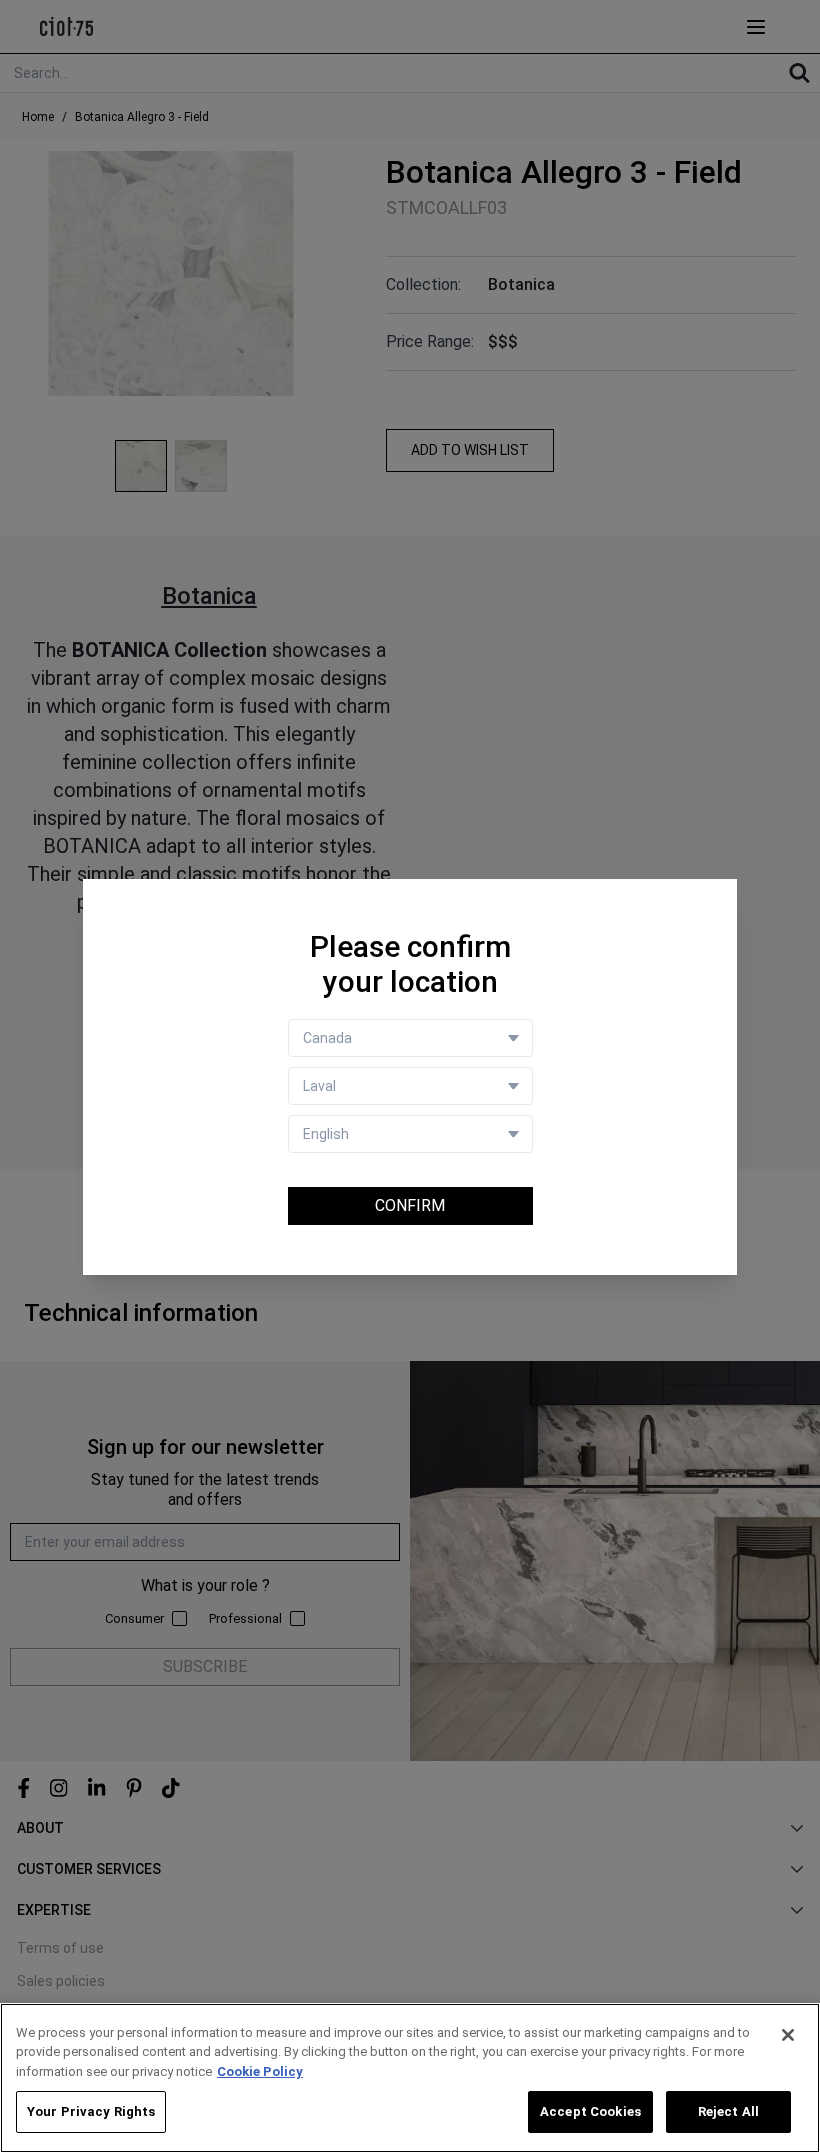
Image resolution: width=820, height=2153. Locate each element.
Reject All (728, 2111)
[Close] (788, 2035)
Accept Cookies (590, 2111)
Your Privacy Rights (91, 2111)
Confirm (410, 1205)
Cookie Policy (260, 2071)
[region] (410, 2078)
